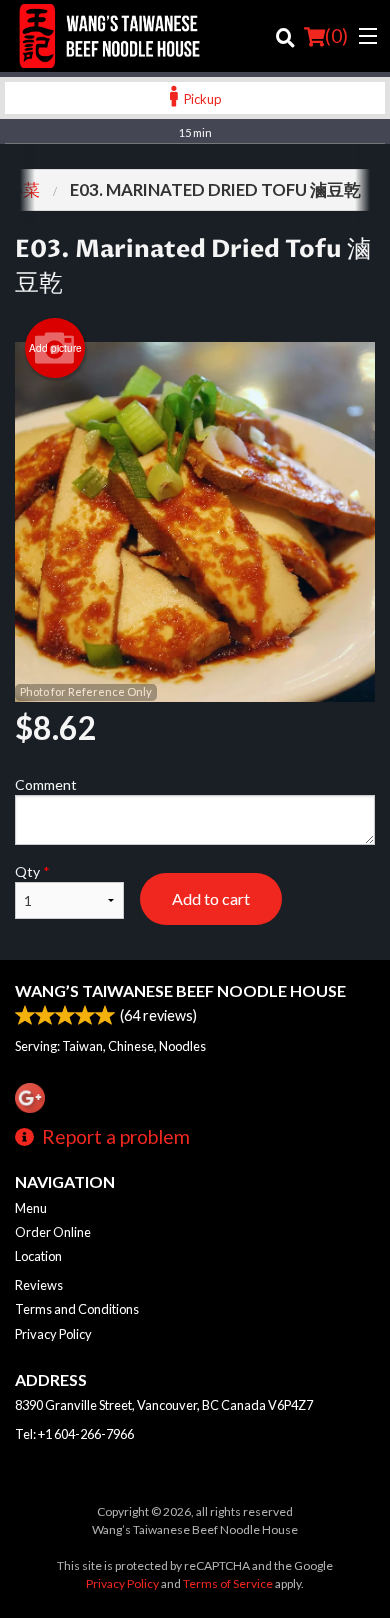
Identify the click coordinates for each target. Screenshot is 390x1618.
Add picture (55, 348)
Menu (31, 1208)
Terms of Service (228, 1583)
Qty (32, 871)
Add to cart (211, 898)
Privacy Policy (53, 1334)
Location (38, 1256)
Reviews (39, 1285)
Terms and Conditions (77, 1309)
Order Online (53, 1232)
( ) (336, 35)
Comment (46, 784)
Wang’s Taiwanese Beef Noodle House (180, 990)
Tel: (74, 1434)
